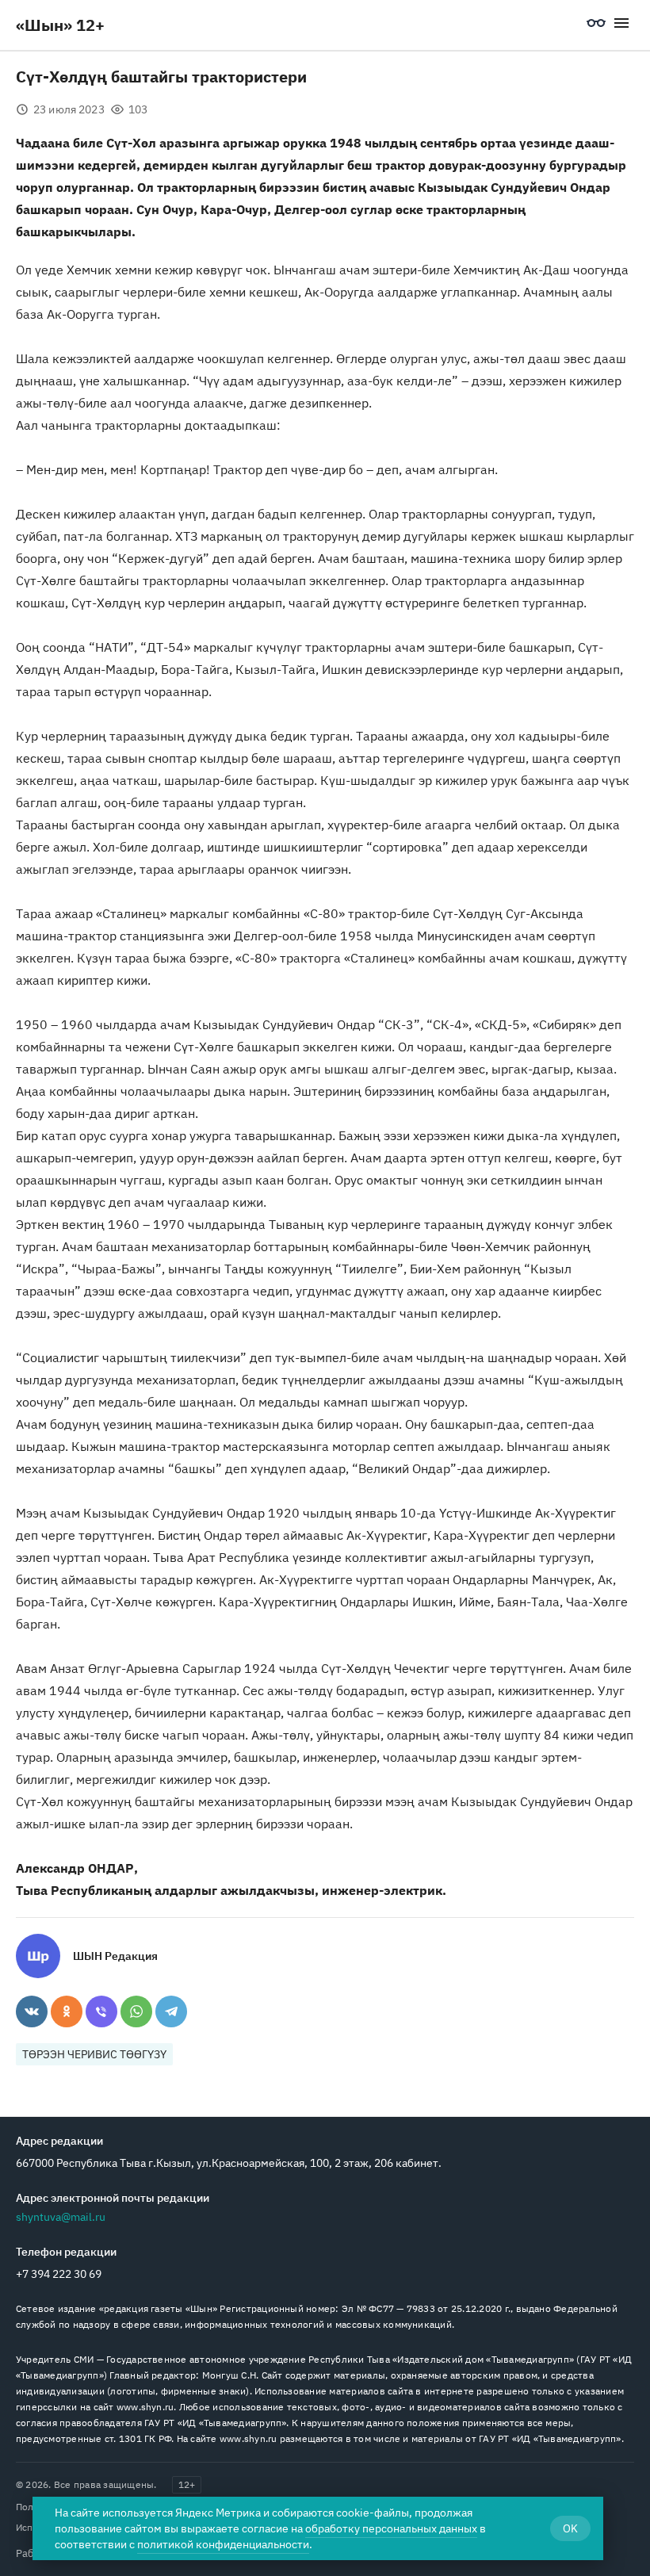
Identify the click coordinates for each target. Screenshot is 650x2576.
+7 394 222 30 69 (59, 2274)
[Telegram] (171, 2011)
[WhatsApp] (136, 2011)
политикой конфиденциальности (223, 2544)
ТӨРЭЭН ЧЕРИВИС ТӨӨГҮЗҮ (94, 2054)
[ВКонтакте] (32, 2011)
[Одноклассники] (67, 2011)
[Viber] (101, 2011)
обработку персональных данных (391, 2528)
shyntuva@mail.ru (61, 2217)
